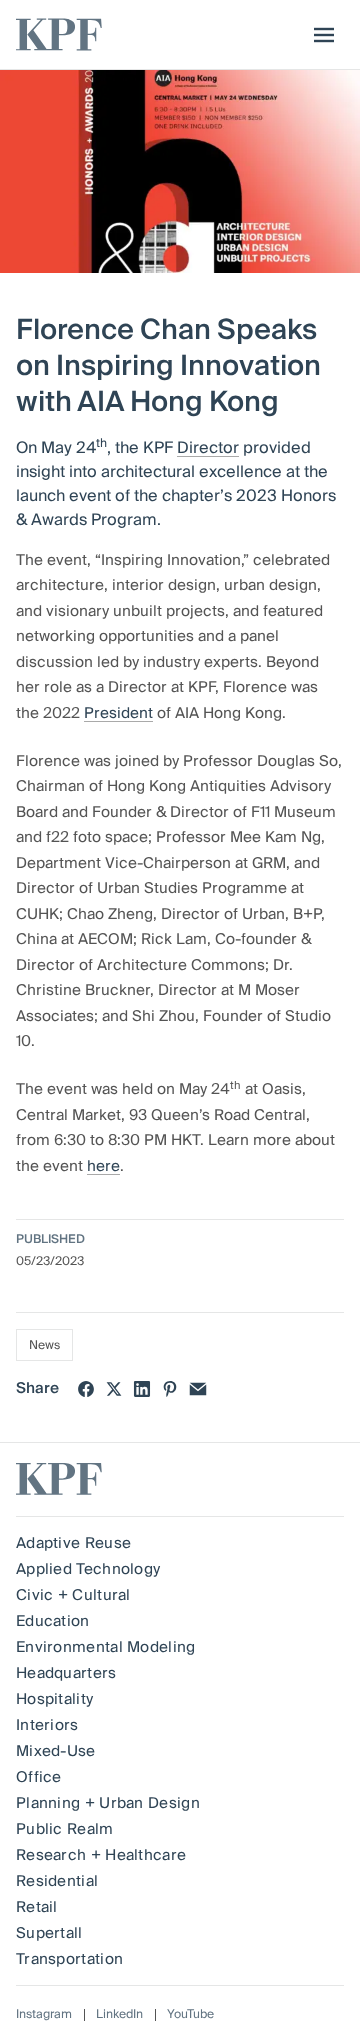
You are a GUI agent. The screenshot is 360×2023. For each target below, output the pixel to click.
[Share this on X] (114, 1389)
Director (208, 448)
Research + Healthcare (101, 1855)
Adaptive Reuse (73, 1543)
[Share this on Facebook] (86, 1389)
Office (39, 1777)
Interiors (47, 1725)
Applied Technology (88, 1569)
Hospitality (54, 1699)
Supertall (49, 1933)
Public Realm (65, 1829)
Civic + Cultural (73, 1595)
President (118, 713)
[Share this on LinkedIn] (142, 1389)
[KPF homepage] (59, 34)
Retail (37, 1907)
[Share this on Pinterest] (170, 1389)
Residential (57, 1881)
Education (53, 1621)
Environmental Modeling (106, 1647)
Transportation (69, 1959)
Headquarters (66, 1673)
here (103, 1166)
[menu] (319, 35)
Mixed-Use (56, 1751)
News (44, 1345)
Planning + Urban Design (108, 1803)
